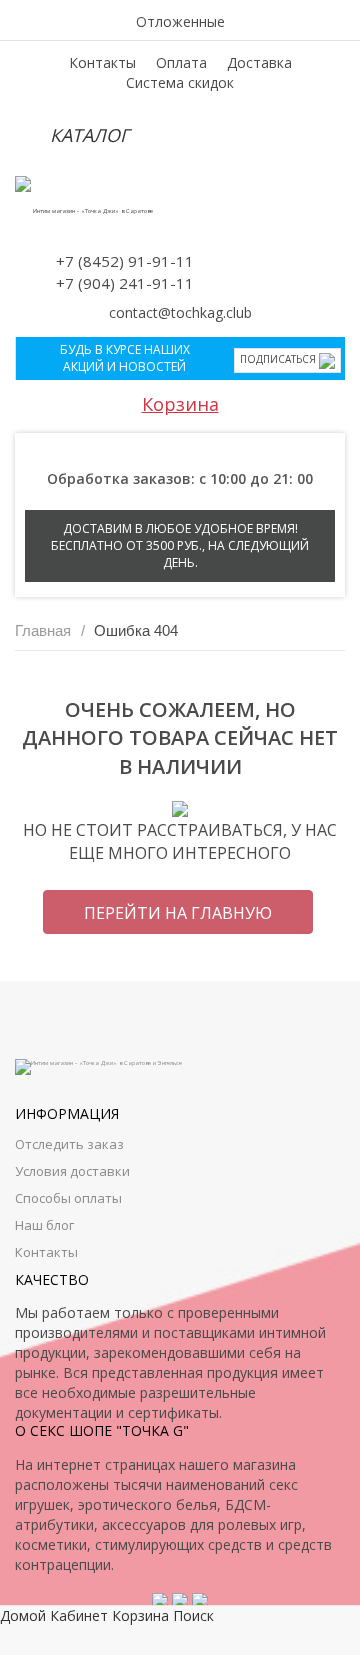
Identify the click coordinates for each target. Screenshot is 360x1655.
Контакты (102, 62)
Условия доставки (72, 1171)
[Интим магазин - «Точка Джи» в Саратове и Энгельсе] (85, 211)
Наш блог (44, 1225)
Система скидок (180, 82)
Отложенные (180, 21)
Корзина (180, 404)
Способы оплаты (68, 1198)
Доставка (259, 62)
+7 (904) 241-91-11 (125, 283)
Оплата (181, 62)
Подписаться (279, 359)
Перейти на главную (178, 913)
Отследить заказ (69, 1144)
